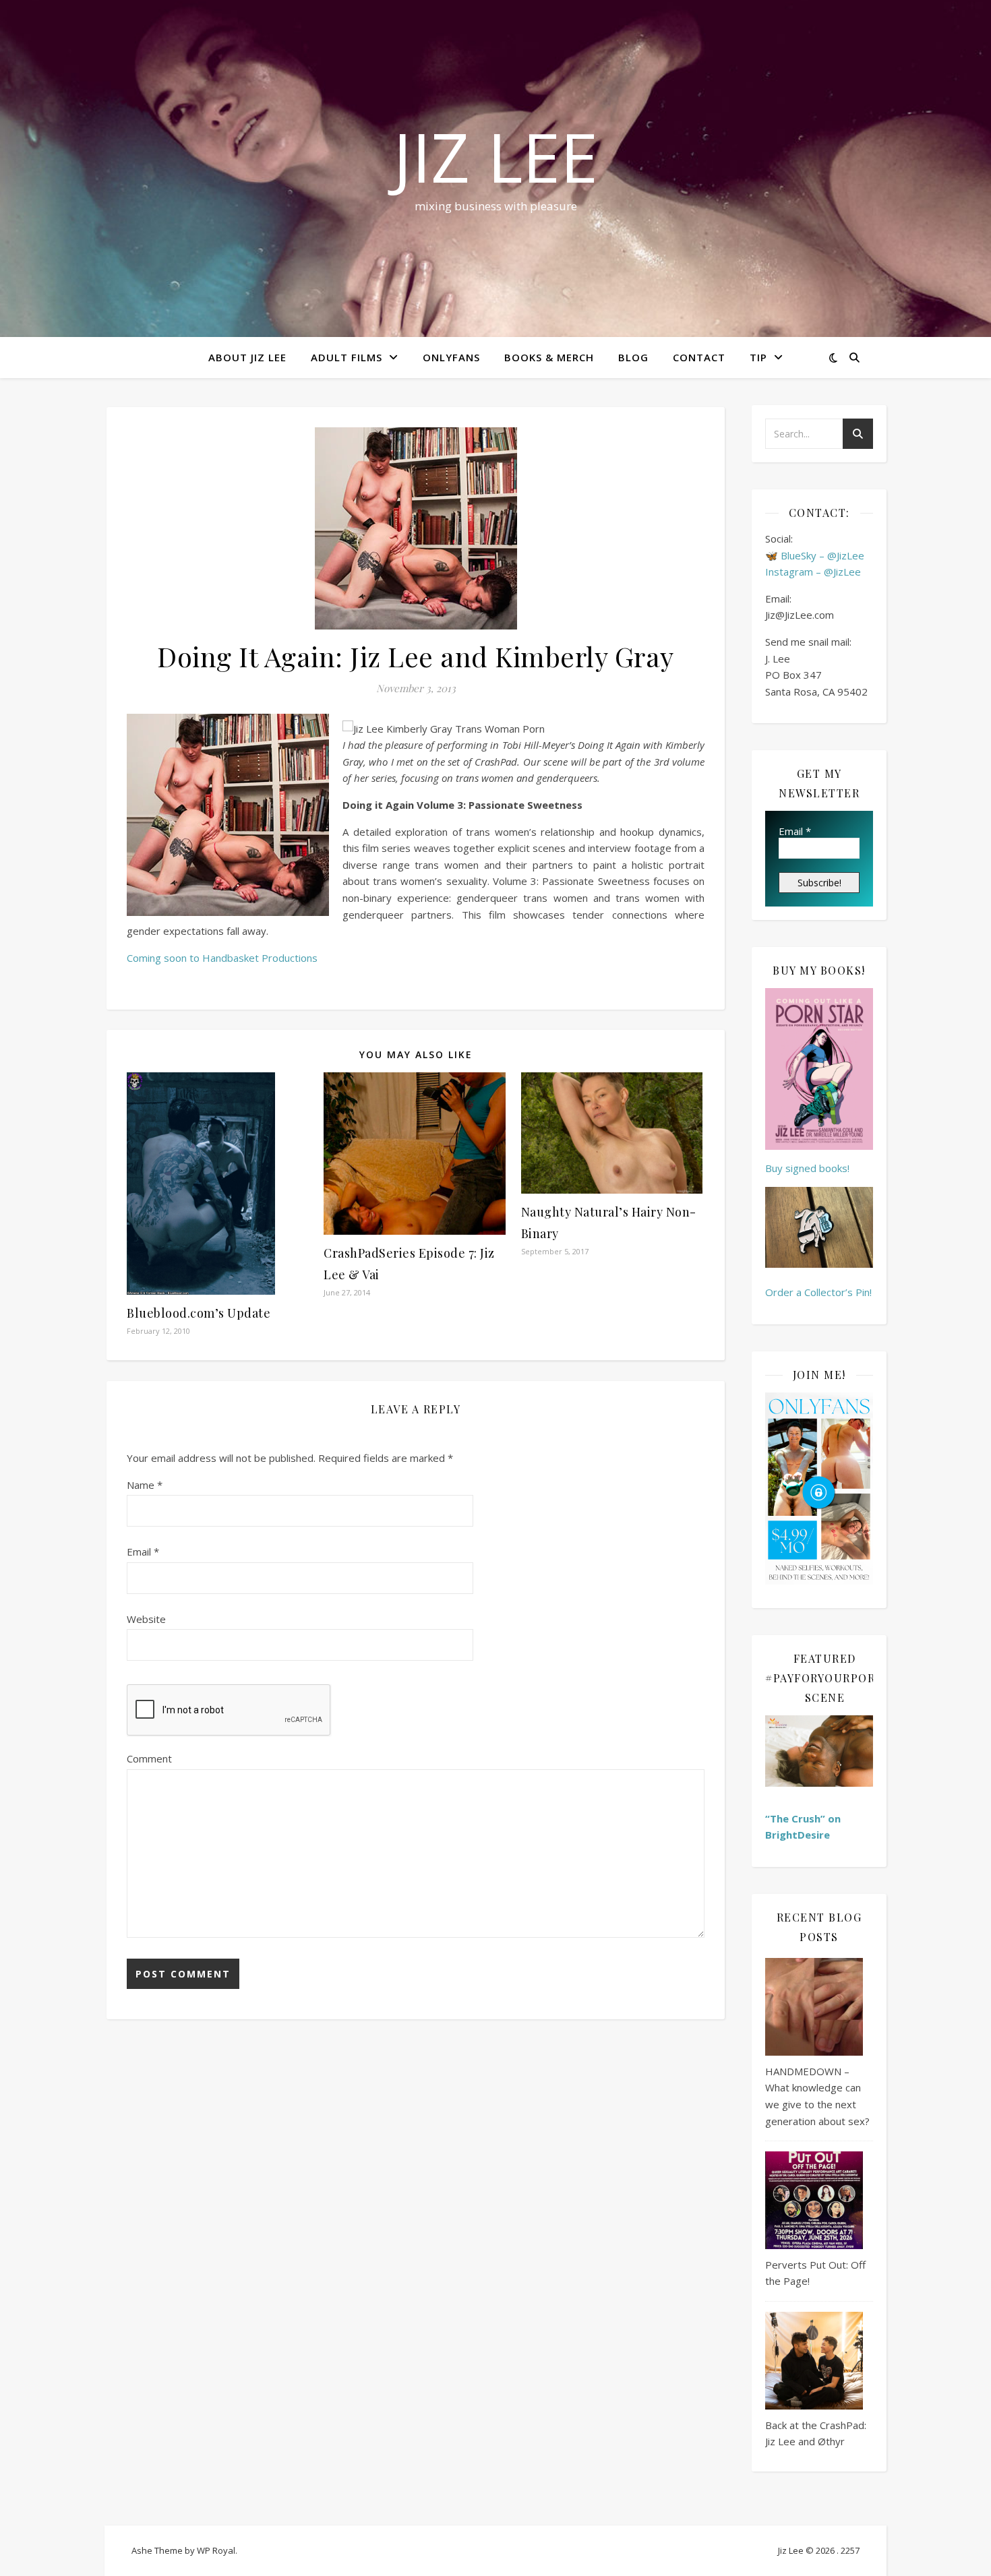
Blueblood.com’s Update (199, 1313)
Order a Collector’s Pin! (818, 1292)
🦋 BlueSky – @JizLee (815, 555)
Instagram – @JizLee (813, 572)
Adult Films (347, 357)
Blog (633, 357)
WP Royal (216, 2550)
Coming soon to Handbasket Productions (222, 958)
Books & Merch (549, 357)
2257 (850, 2550)
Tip (758, 357)
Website (146, 1619)
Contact (699, 357)
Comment (149, 1758)
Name (145, 1485)
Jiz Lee (495, 156)
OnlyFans (451, 357)
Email (143, 1552)
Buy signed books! (807, 1168)
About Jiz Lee (247, 357)
